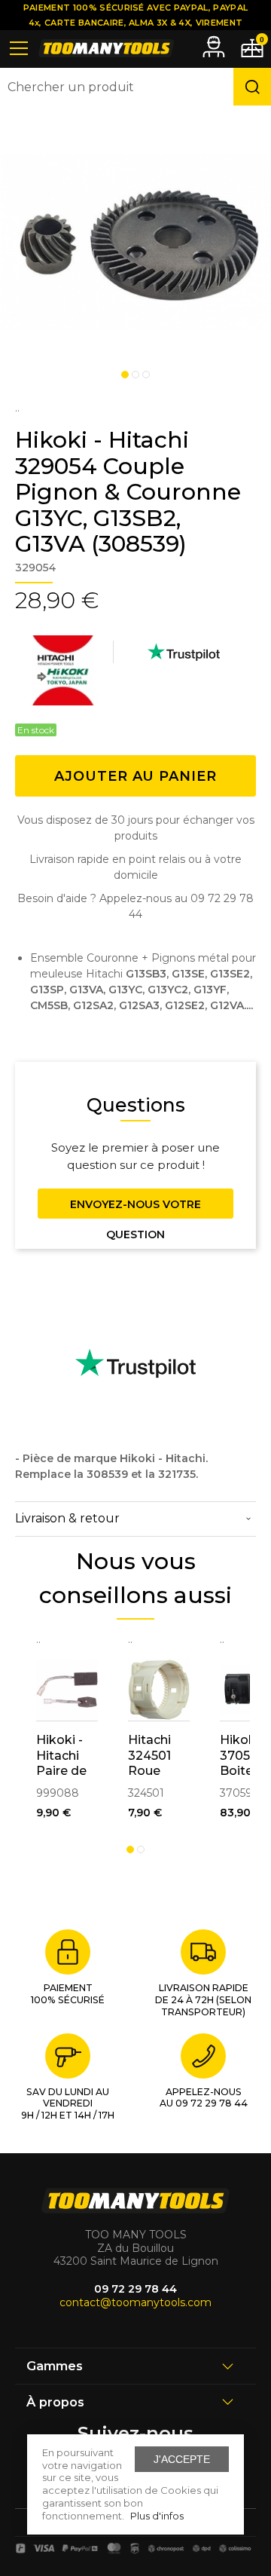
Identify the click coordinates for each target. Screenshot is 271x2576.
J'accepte (182, 2459)
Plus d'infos (157, 2516)
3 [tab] (146, 375)
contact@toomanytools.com (135, 2302)
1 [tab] (125, 375)
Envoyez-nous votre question (135, 1208)
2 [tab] (135, 375)
